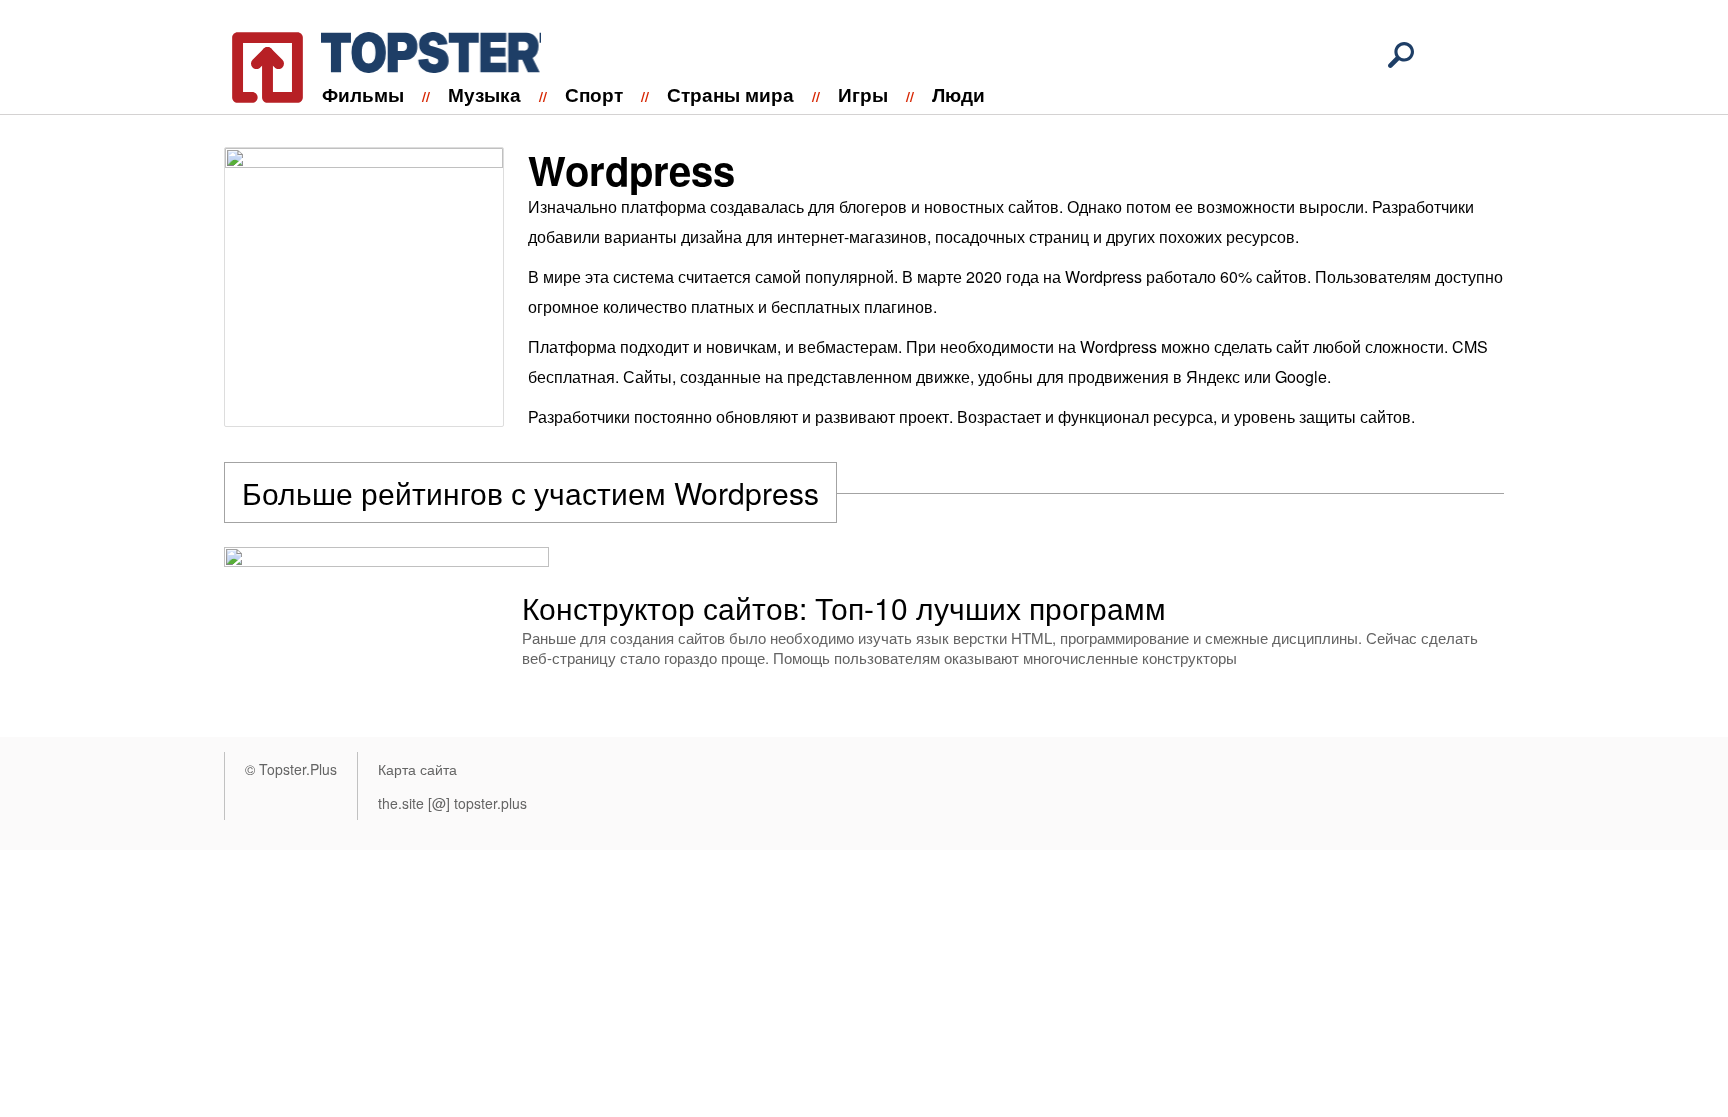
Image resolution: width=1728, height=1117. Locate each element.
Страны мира (730, 94)
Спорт (594, 94)
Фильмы (363, 94)
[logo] (374, 63)
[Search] (1401, 55)
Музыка (484, 94)
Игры (863, 94)
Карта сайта (417, 769)
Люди (958, 94)
